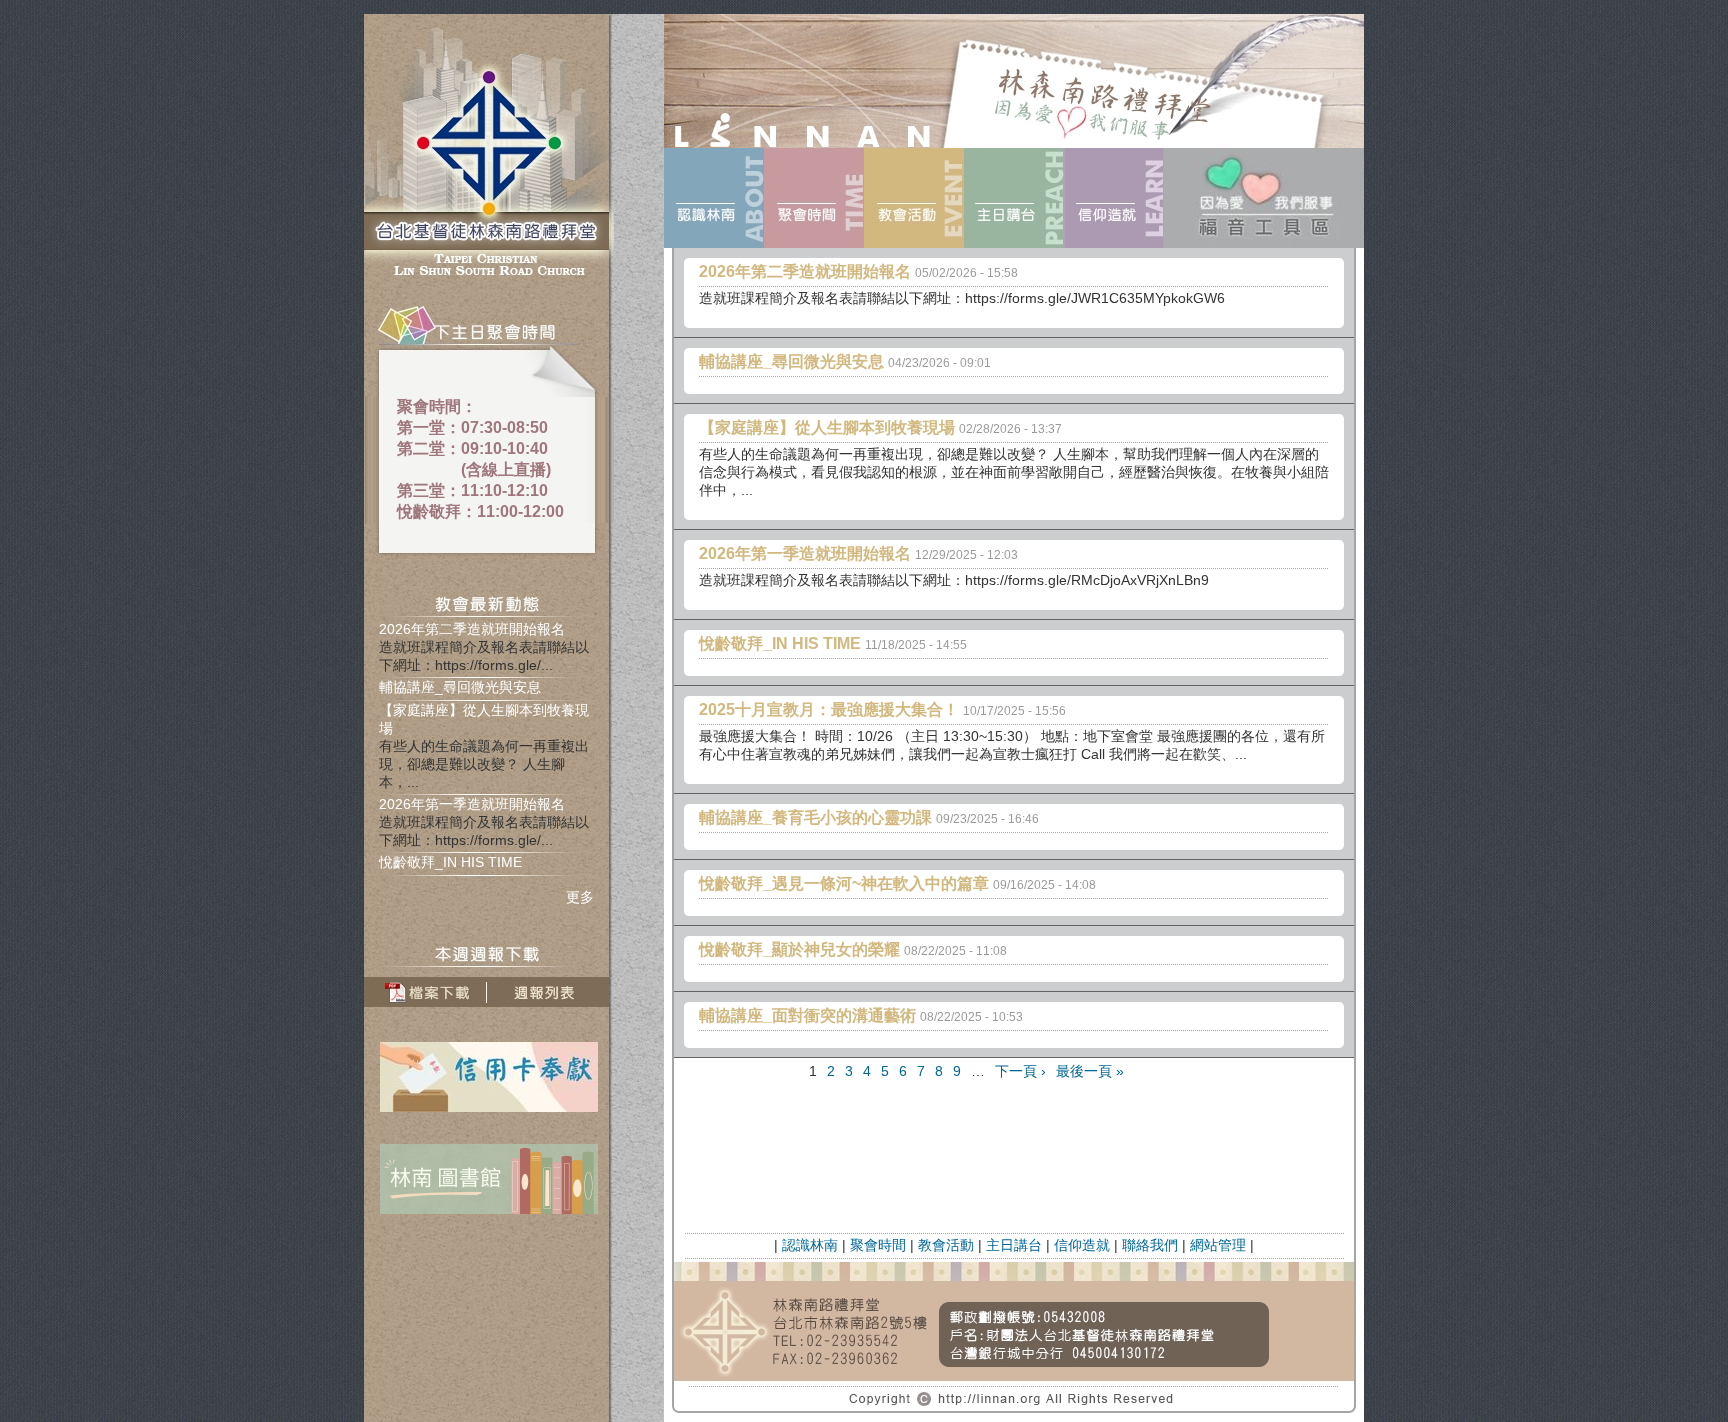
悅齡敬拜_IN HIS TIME (450, 862)
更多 (580, 897)
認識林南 (810, 1245)
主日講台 (1014, 1245)
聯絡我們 (1150, 1245)
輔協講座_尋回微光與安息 (460, 687)
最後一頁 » (1090, 1071)
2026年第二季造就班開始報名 (472, 629)
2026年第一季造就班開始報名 (472, 804)
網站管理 (1218, 1245)
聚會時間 (878, 1245)
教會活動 (946, 1245)
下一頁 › (1020, 1071)
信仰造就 (1082, 1245)
